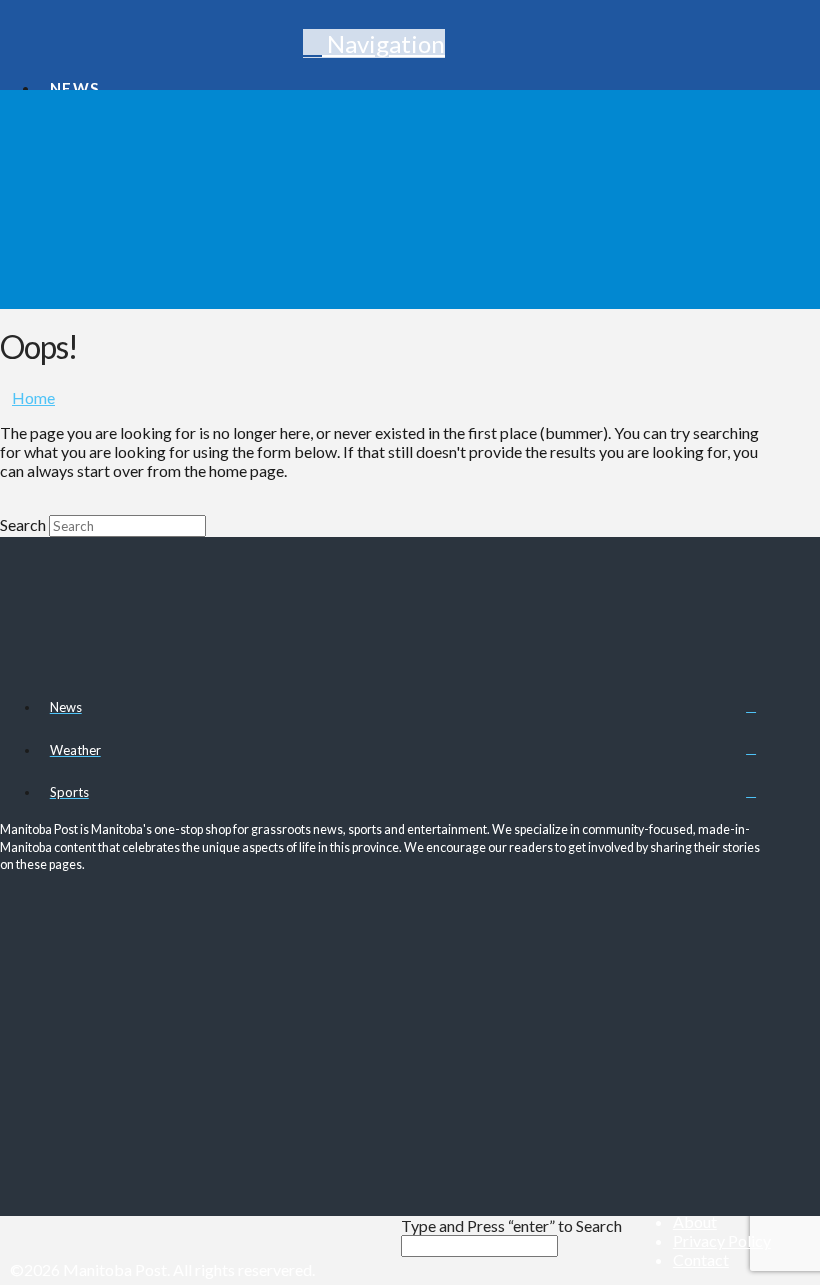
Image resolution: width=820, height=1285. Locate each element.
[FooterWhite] (361, 1269)
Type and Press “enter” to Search (511, 1225)
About (695, 1221)
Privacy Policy (722, 1240)
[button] (374, 43)
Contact (701, 1259)
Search (23, 524)
